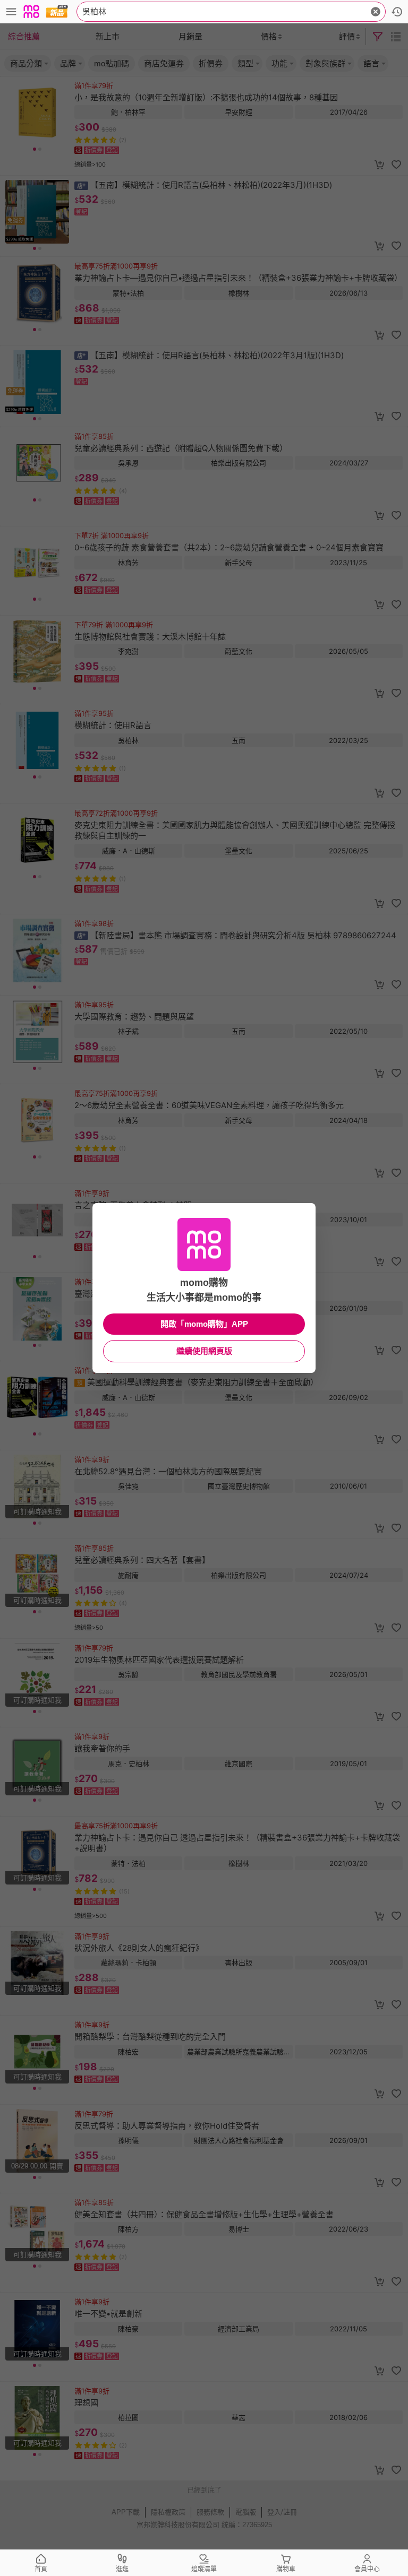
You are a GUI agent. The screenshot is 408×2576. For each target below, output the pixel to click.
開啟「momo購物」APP (204, 1324)
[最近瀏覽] (397, 12)
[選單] (11, 12)
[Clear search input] (376, 12)
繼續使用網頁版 (204, 1351)
